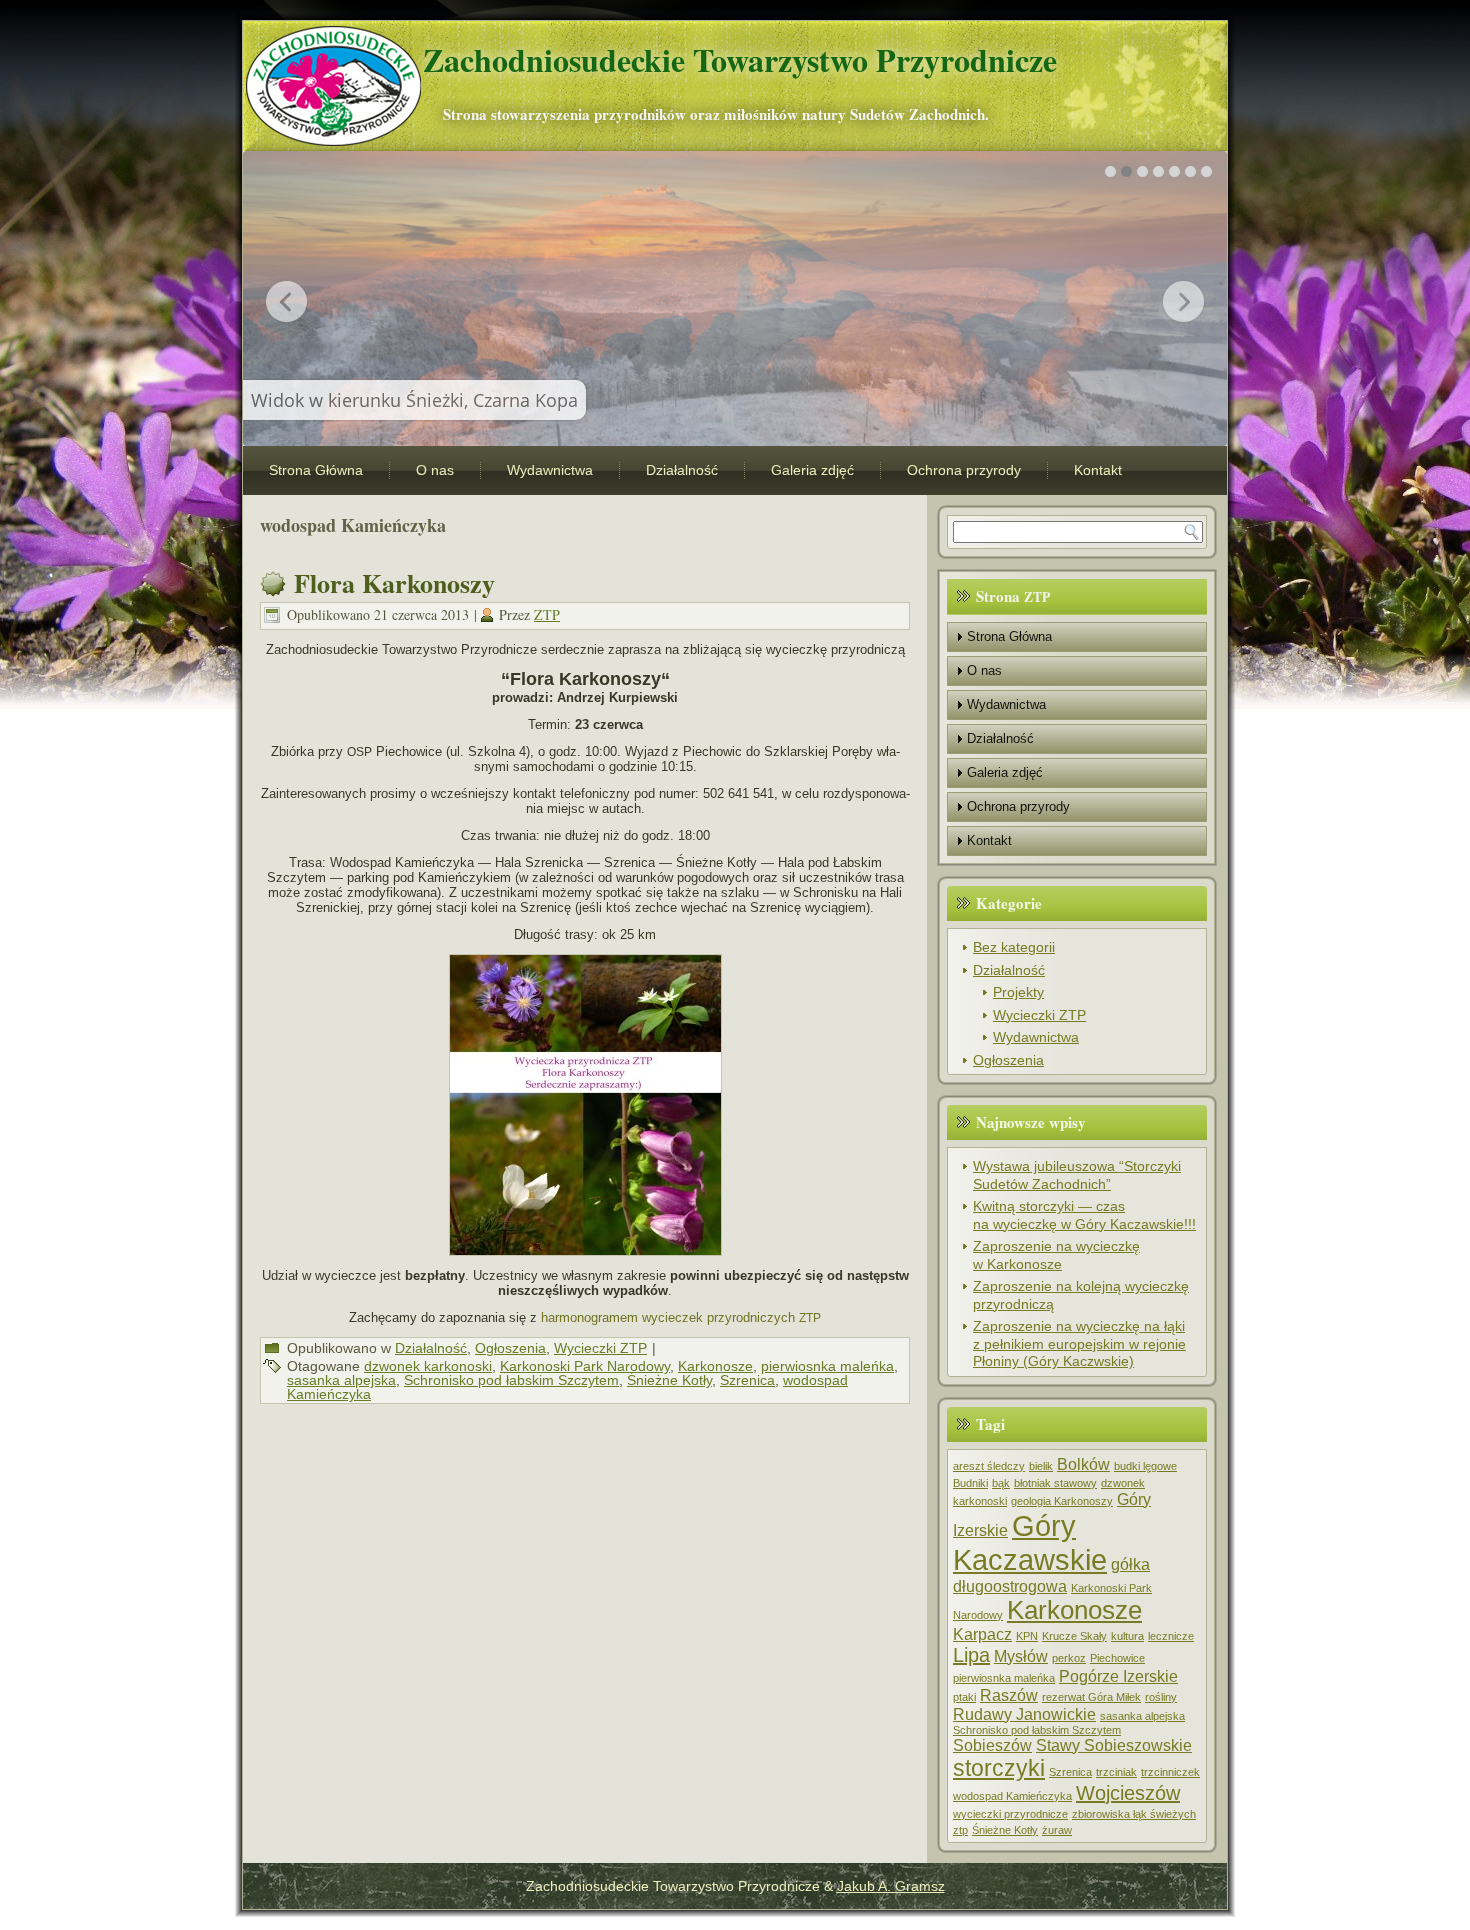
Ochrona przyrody (964, 470)
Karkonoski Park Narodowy (585, 1366)
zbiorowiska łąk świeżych (1134, 1814)
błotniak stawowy (1055, 1483)
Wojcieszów (1128, 1793)
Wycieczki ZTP (600, 1348)
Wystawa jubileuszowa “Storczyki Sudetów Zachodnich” (1077, 1175)
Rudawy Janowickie (1024, 1714)
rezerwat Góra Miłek (1091, 1697)
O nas (435, 470)
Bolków (1083, 1464)
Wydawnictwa (550, 470)
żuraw (1057, 1830)
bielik (1041, 1466)
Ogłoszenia (510, 1348)
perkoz (1069, 1658)
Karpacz (982, 1634)
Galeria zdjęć (812, 470)
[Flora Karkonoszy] (585, 1105)
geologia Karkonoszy (1062, 1501)
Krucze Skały (1074, 1636)
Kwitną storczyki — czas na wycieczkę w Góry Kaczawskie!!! (1084, 1215)
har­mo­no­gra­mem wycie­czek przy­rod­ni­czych (681, 1317)
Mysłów (1021, 1656)
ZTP (547, 614)
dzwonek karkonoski (428, 1366)
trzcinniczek (1170, 1772)
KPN (1027, 1636)
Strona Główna (316, 470)
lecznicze (1171, 1636)
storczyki (999, 1768)
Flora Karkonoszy (394, 583)
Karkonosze (715, 1366)
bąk (1001, 1483)
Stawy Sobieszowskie (1114, 1745)
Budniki (970, 1483)
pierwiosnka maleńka (827, 1366)
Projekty (1018, 992)
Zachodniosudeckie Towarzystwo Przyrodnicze (740, 59)
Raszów (1009, 1695)
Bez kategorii (1014, 947)
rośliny (1161, 1697)
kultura (1127, 1636)
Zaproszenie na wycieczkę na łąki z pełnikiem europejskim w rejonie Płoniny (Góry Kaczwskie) (1079, 1343)
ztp (960, 1830)
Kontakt (1098, 470)
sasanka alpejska (341, 1380)
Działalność (682, 470)
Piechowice (1117, 1658)
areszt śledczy (989, 1466)
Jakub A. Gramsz (891, 1886)
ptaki (964, 1697)
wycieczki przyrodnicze (1010, 1814)
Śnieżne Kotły (669, 1380)
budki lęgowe (1145, 1466)
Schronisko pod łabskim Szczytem (511, 1380)
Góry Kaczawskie (1030, 1542)
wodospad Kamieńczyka (1012, 1796)
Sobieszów (992, 1745)
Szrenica (747, 1380)
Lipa (971, 1655)
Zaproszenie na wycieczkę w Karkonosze (1056, 1255)
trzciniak (1116, 1772)
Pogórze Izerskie (1118, 1676)
